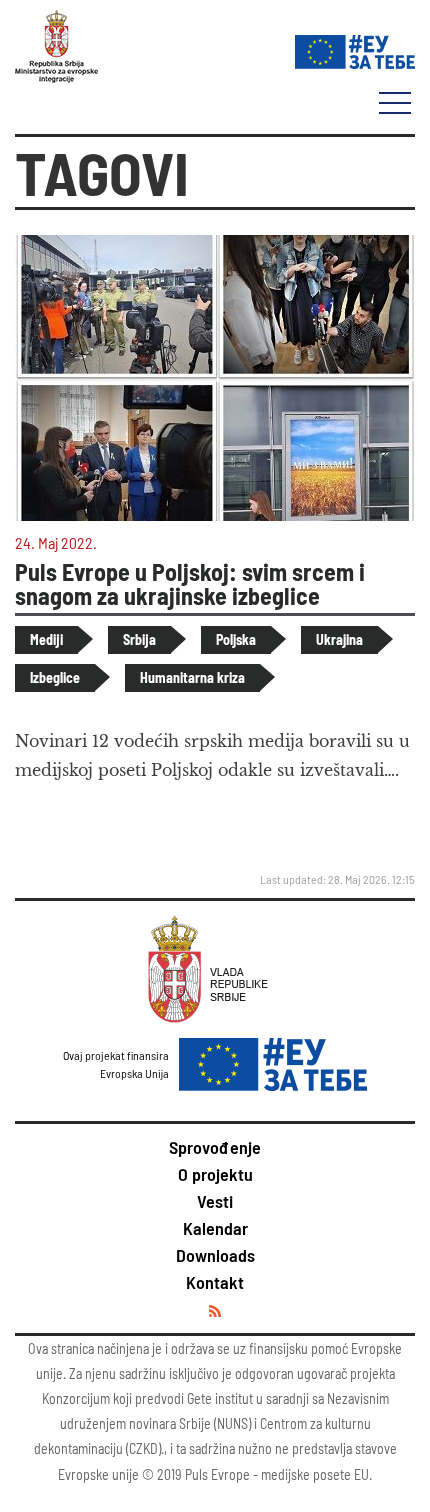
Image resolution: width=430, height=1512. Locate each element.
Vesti (215, 1201)
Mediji (46, 639)
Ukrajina (339, 639)
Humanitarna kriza (192, 677)
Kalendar (215, 1228)
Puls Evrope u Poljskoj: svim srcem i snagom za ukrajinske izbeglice (190, 584)
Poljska (236, 639)
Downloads (215, 1255)
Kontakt (215, 1282)
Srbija (139, 639)
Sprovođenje (215, 1147)
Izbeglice (55, 677)
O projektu (215, 1174)
